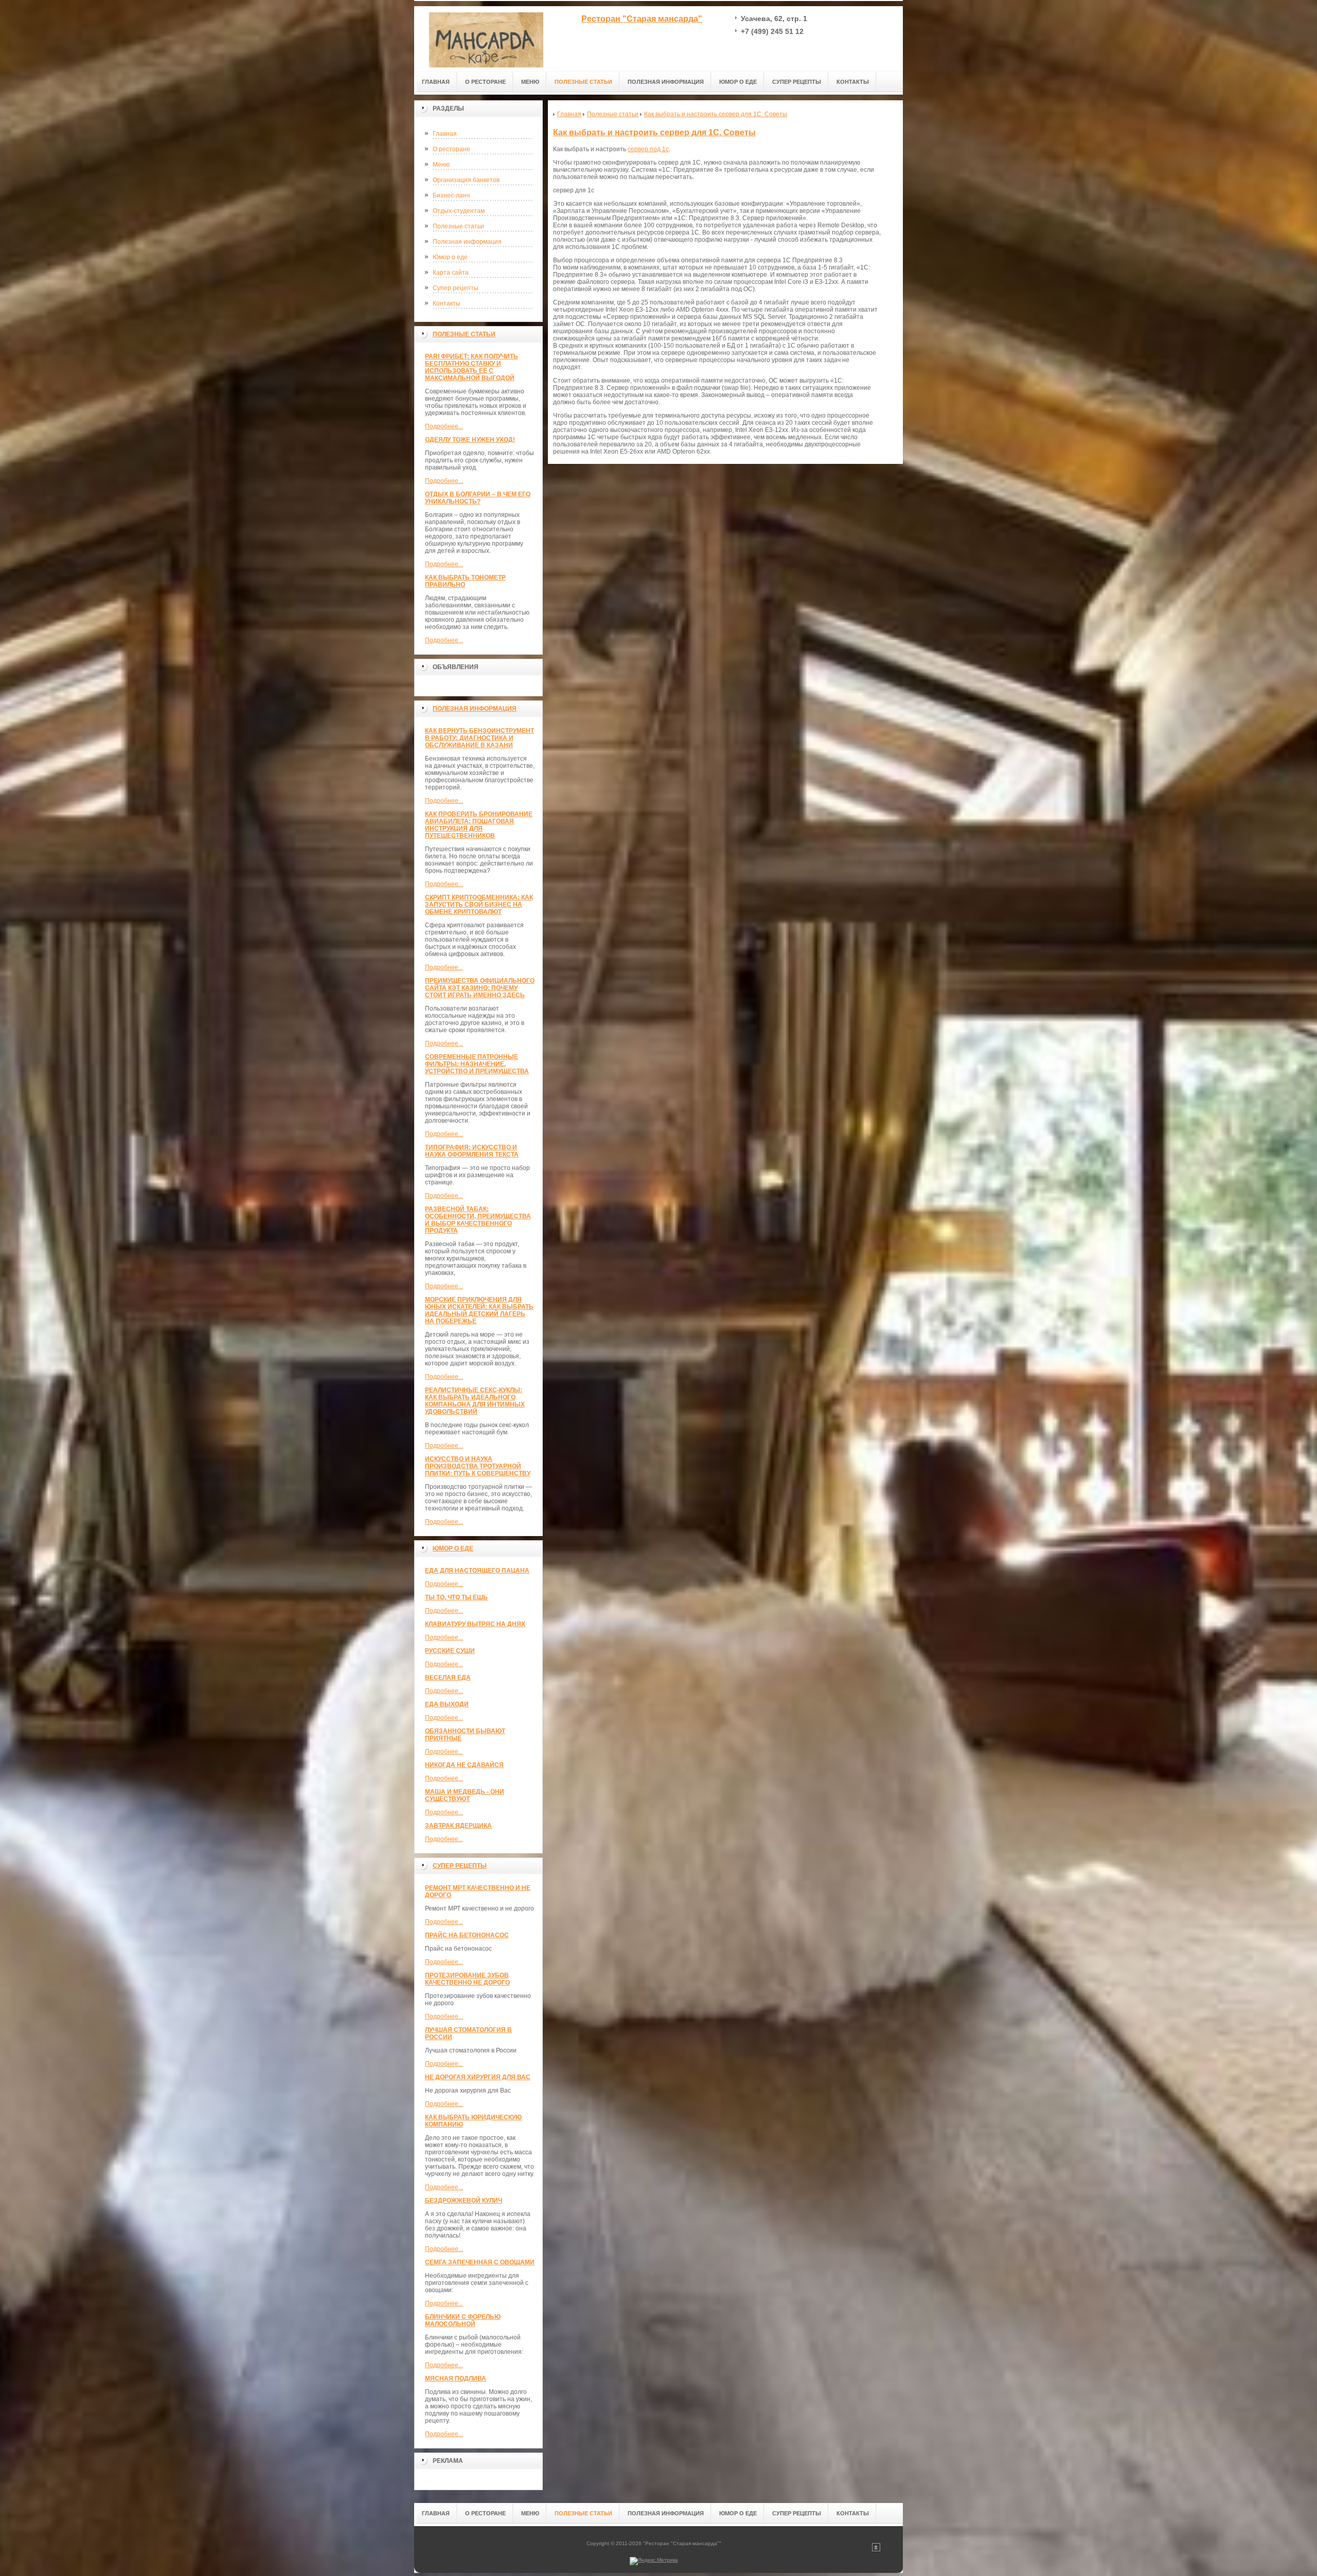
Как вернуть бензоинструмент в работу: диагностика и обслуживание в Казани (479, 738)
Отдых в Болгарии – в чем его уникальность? (478, 498)
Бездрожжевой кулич (464, 2201)
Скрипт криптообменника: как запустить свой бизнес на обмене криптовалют (479, 905)
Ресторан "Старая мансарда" (642, 19)
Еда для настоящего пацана (477, 1571)
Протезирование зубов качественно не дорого (467, 1979)
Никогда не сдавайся (464, 1765)
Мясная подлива (456, 2379)
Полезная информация (467, 242)
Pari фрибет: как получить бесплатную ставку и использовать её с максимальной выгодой (471, 367)
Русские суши (450, 1651)
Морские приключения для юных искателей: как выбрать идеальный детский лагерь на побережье (479, 1310)
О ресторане (451, 149)
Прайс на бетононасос (467, 1935)
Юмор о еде (450, 257)
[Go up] (876, 2550)
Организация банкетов (466, 180)
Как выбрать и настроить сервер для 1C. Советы (654, 132)
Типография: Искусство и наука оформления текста (472, 1151)
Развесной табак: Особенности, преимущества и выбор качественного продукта (478, 1220)
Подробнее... (444, 426)
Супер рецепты (456, 288)
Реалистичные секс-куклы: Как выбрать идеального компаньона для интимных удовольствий (475, 1401)
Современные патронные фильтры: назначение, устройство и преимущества (477, 1064)
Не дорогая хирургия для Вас (478, 2077)
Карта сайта (451, 273)
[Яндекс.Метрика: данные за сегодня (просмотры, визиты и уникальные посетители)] (654, 2561)
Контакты (447, 303)
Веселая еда (448, 1678)
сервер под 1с (648, 149)
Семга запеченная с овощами (480, 2262)
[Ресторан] (486, 37)
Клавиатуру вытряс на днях (475, 1624)
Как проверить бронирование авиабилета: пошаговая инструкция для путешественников (479, 825)
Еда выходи (447, 1704)
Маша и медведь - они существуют (465, 1795)
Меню (441, 165)
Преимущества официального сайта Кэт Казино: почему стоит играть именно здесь (480, 988)
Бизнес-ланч (451, 195)
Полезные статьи (458, 226)
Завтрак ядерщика (458, 1826)
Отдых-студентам (459, 211)
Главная (445, 134)
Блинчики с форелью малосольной (463, 2320)
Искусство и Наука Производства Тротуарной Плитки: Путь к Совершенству (478, 1466)
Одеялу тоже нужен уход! (470, 440)
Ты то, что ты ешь (456, 1597)
